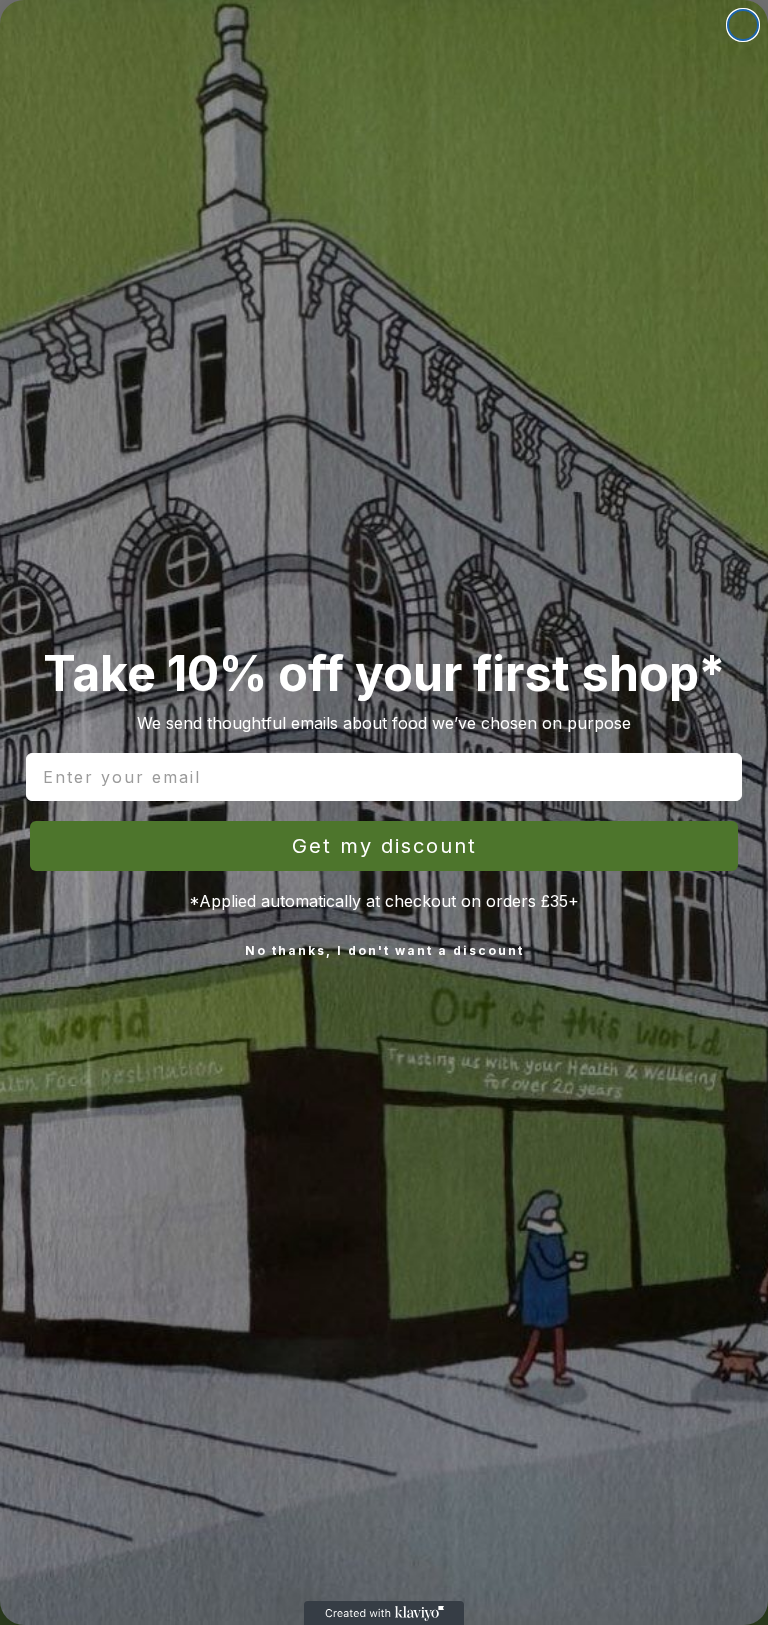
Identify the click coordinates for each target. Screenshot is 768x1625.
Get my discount (384, 846)
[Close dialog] (743, 25)
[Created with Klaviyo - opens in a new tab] (384, 1613)
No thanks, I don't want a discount (384, 950)
